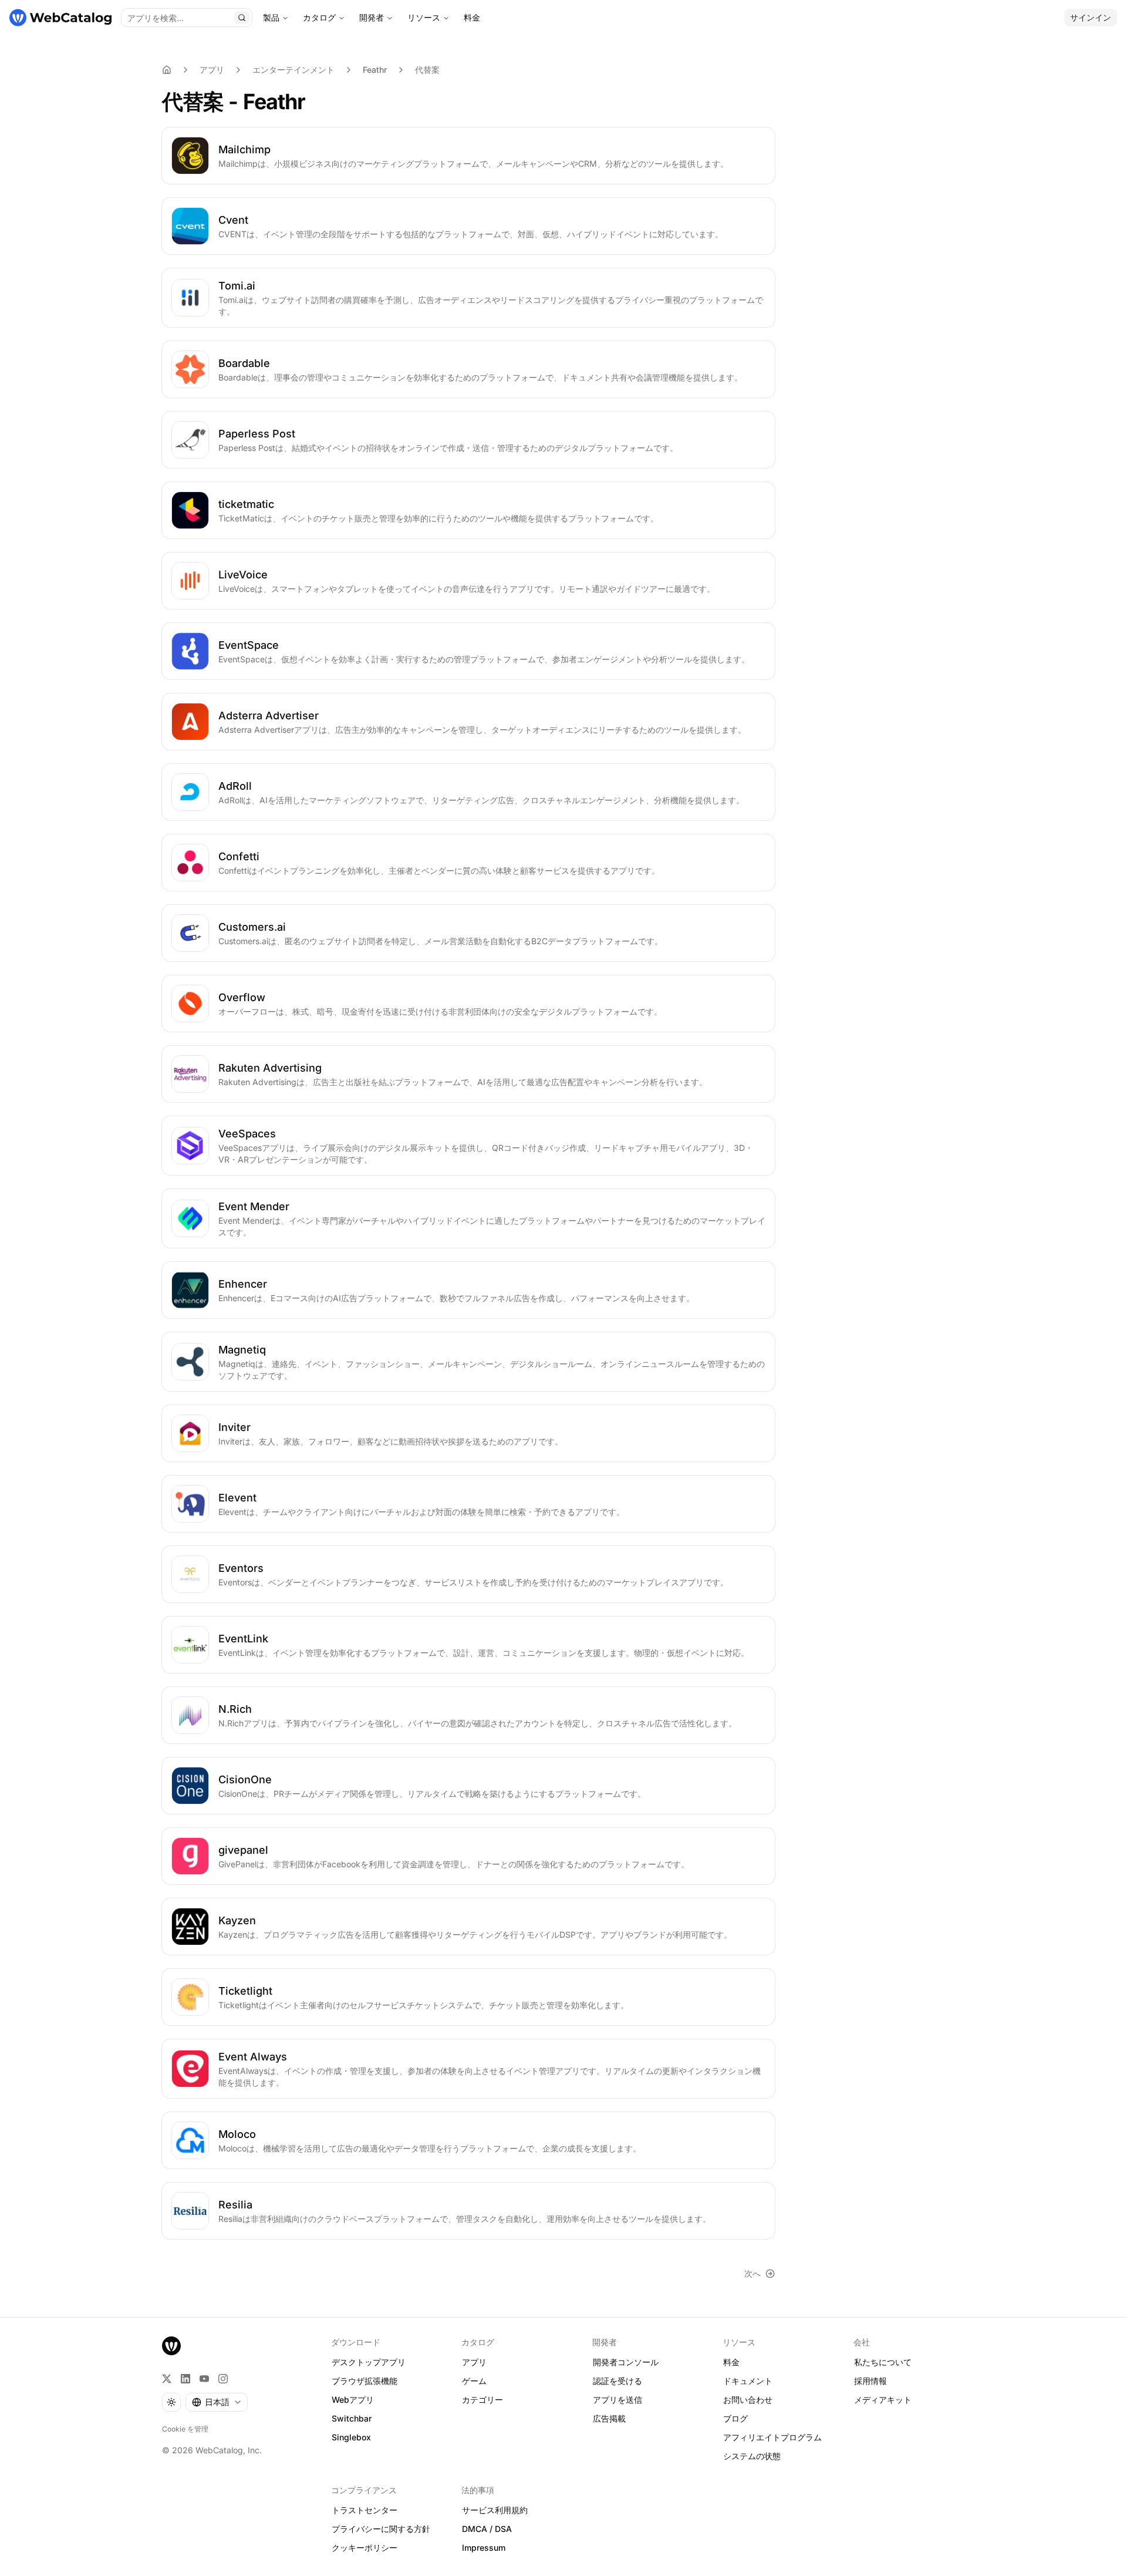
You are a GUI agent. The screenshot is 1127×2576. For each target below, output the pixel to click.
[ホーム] (60, 18)
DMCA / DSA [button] (487, 2529)
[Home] (167, 70)
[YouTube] (204, 2379)
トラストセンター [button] (365, 2510)
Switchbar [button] (352, 2418)
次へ (753, 2273)
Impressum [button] (484, 2548)
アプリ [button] (474, 2362)
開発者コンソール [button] (626, 2362)
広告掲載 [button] (609, 2418)
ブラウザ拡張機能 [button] (365, 2381)
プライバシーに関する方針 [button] (381, 2529)
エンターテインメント (293, 70)
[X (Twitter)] (167, 2379)
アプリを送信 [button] (618, 2400)
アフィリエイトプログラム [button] (772, 2437)
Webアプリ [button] (353, 2400)
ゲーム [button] (474, 2381)
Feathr (375, 70)
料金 (472, 17)
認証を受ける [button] (618, 2381)
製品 (271, 17)
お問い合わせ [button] (748, 2400)
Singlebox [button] (351, 2437)
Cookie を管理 (185, 2429)
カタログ (319, 17)
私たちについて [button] (883, 2362)
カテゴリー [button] (482, 2400)
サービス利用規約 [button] (495, 2510)
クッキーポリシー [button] (365, 2548)
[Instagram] (223, 2379)
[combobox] (217, 2402)
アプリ (212, 70)
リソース (424, 17)
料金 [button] (731, 2362)
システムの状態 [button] (752, 2456)
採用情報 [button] (870, 2381)
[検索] (242, 18)
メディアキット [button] (883, 2400)
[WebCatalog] (171, 2346)
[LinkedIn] (185, 2379)
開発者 (372, 17)
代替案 (427, 70)
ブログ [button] (735, 2418)
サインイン (1091, 17)
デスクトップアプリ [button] (369, 2362)
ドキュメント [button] (748, 2381)
